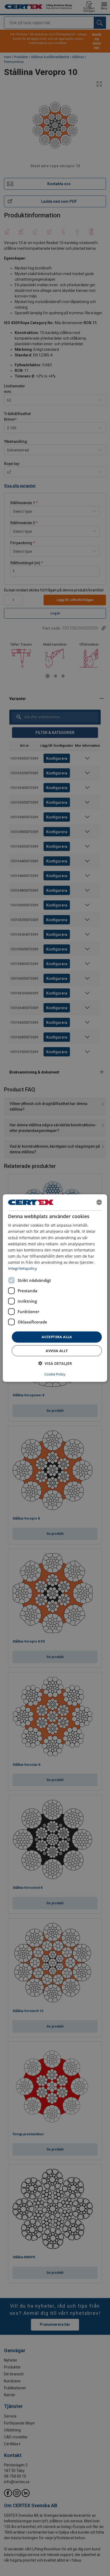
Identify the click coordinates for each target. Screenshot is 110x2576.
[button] (55, 1363)
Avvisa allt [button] (57, 1350)
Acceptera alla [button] (57, 1337)
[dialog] (55, 1288)
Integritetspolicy (22, 1268)
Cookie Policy (55, 1374)
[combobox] (99, 1202)
